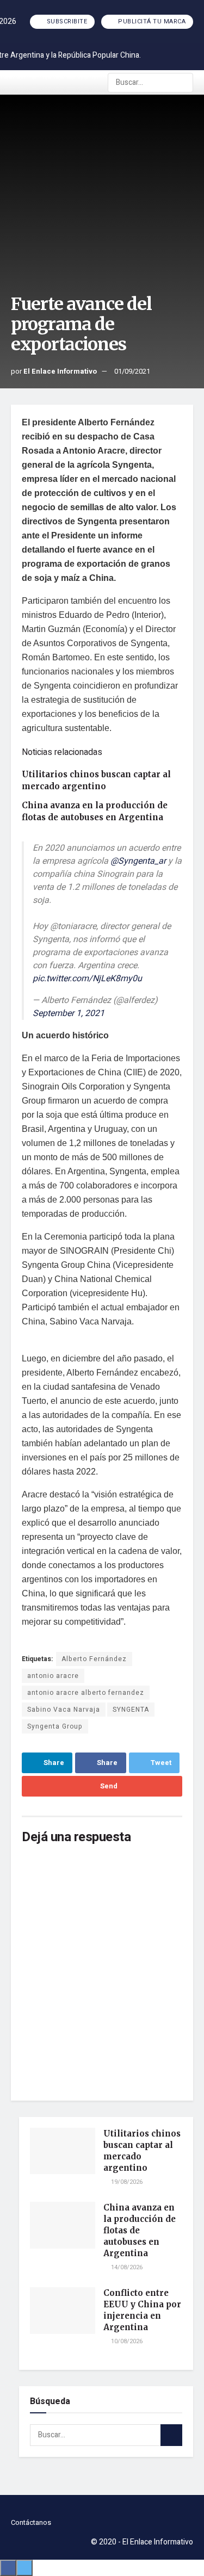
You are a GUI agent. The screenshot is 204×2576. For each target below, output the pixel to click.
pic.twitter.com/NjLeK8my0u (87, 979)
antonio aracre (53, 1676)
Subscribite (66, 21)
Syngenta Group (55, 1726)
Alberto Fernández (94, 1659)
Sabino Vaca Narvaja (64, 1710)
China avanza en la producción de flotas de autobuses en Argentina (140, 2230)
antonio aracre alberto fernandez (86, 1693)
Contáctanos (31, 2522)
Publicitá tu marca (151, 21)
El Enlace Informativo (60, 371)
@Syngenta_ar (138, 861)
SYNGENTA (131, 1710)
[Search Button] (184, 83)
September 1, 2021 (69, 1013)
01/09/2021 (132, 371)
